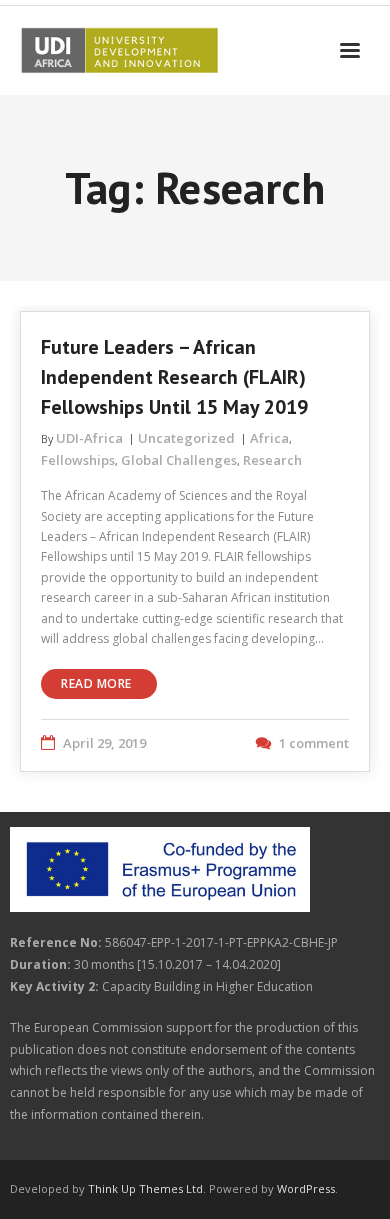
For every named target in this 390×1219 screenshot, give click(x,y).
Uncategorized (186, 438)
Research (272, 460)
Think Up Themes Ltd (145, 1188)
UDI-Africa (89, 438)
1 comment (314, 743)
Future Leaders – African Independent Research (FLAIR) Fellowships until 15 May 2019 (174, 377)
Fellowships (78, 460)
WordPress (306, 1188)
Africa (269, 438)
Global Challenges (179, 460)
